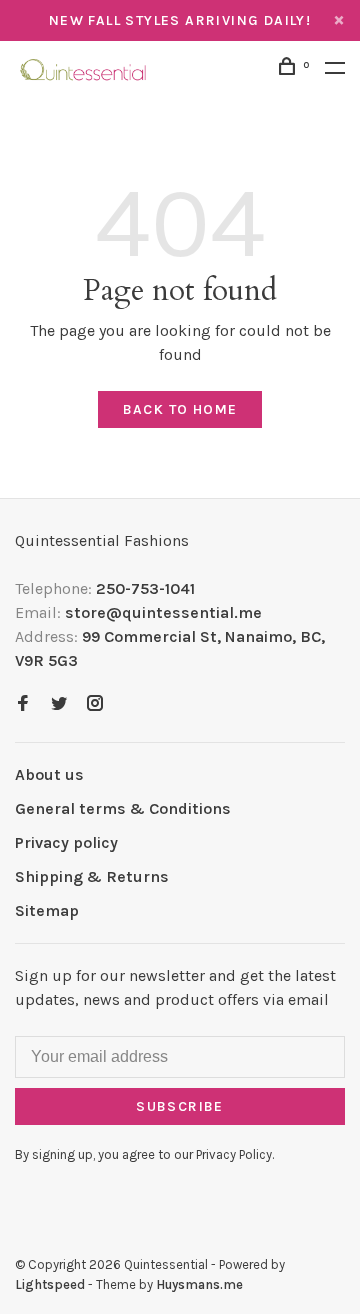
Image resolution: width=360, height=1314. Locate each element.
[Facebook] (23, 704)
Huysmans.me (199, 1284)
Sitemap (47, 910)
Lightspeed (50, 1284)
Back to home (180, 409)
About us (49, 774)
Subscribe (180, 1106)
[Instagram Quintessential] (95, 704)
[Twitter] (59, 704)
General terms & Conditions (123, 808)
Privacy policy (66, 842)
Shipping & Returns (92, 876)
